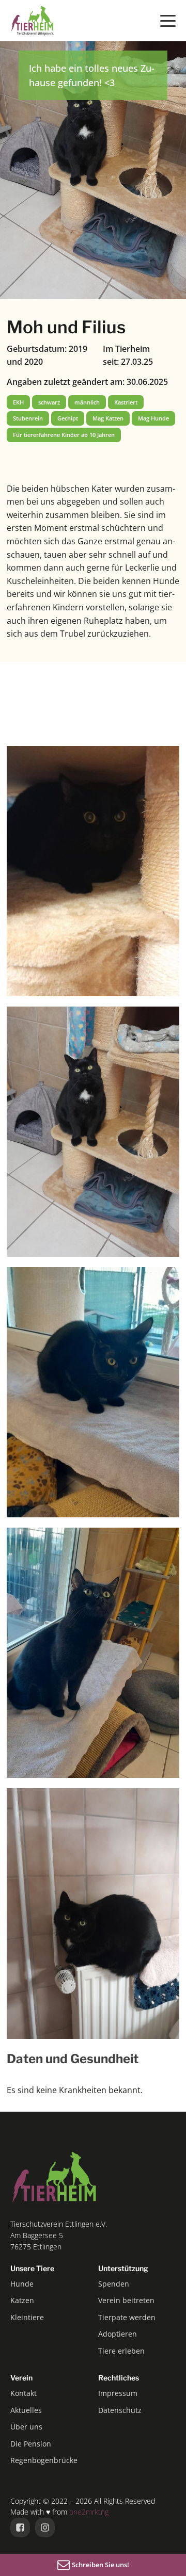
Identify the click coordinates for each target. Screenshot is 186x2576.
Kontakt (24, 2393)
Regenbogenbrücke (44, 2460)
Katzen (22, 2300)
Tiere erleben (121, 2351)
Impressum (118, 2393)
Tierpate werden (127, 2317)
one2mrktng (89, 2512)
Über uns (26, 2427)
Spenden (114, 2284)
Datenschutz (120, 2410)
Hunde (22, 2284)
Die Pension (31, 2444)
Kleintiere (27, 2317)
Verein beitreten (126, 2300)
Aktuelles (26, 2410)
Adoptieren (118, 2334)
